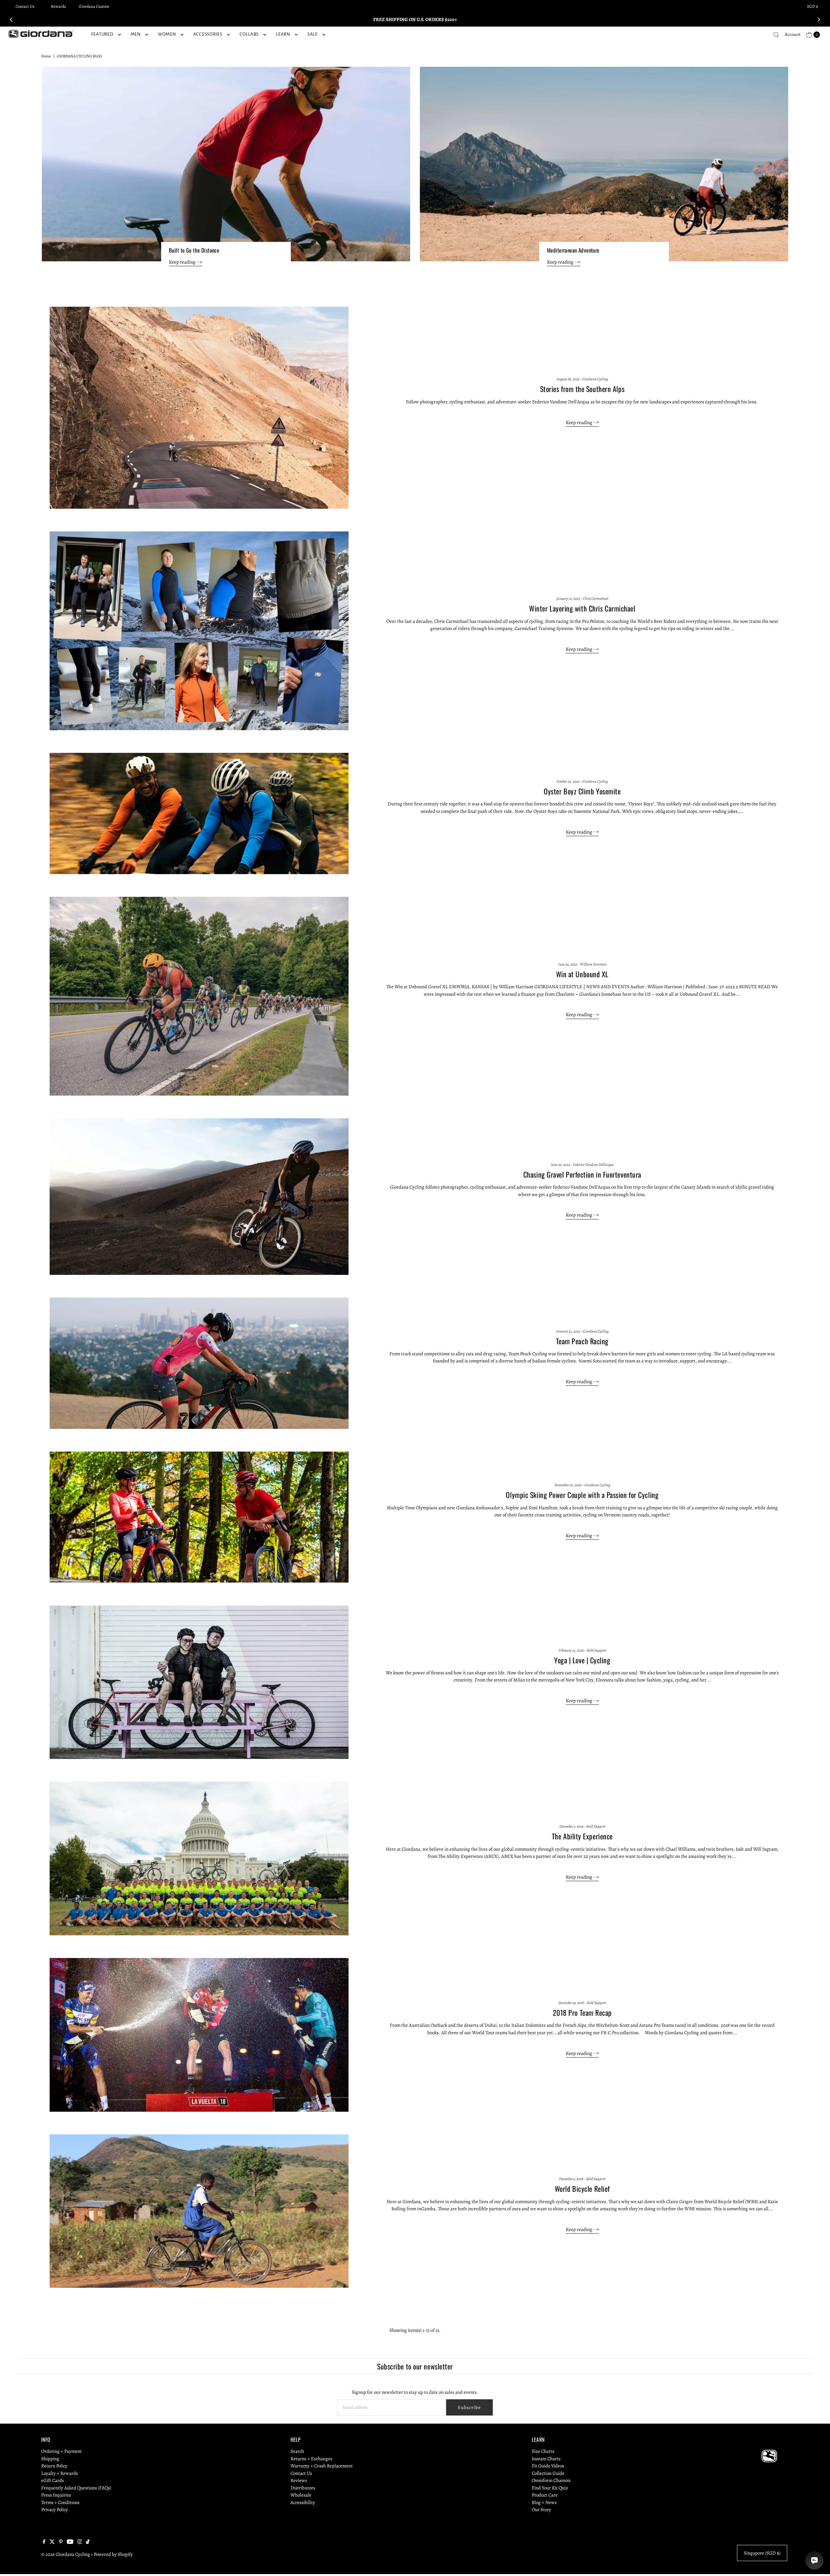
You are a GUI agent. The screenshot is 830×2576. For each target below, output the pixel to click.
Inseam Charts (546, 2458)
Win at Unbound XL (582, 974)
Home (46, 56)
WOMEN (167, 34)
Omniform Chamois (551, 2480)
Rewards (58, 6)
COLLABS (249, 34)
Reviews (299, 2480)
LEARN (283, 34)
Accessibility (303, 2502)
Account (793, 35)
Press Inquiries (56, 2495)
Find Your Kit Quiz (550, 2487)
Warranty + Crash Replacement (322, 2466)
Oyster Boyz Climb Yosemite (582, 791)
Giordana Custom (94, 6)
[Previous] (12, 19)
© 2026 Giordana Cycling (66, 2554)
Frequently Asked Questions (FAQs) (76, 2487)
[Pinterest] (61, 2542)
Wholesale (301, 2495)
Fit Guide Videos (548, 2466)
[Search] (776, 35)
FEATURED (102, 34)
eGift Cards (53, 2480)
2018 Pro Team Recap (582, 2012)
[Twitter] (52, 2542)
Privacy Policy (55, 2510)
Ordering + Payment (61, 2451)
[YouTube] (70, 2542)
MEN (136, 34)
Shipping (50, 2458)
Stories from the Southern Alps (582, 389)
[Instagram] (80, 2542)
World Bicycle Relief (582, 2189)
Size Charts (543, 2451)
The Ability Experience (582, 1836)
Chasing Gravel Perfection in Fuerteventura (582, 1174)
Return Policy (54, 2466)
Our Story (541, 2510)
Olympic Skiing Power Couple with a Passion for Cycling (582, 1495)
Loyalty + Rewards (59, 2473)
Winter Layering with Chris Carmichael (582, 608)
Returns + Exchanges (311, 2458)
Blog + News (544, 2502)
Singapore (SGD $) (762, 2553)
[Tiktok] (88, 2542)
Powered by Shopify (113, 2554)
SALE (313, 34)
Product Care (545, 2495)
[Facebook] (44, 2542)
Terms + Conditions (60, 2502)
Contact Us (25, 6)
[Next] (818, 19)
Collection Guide (548, 2473)
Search (297, 2451)
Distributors (303, 2487)
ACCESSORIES (208, 34)
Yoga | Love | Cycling (582, 1660)
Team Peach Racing (582, 1341)
